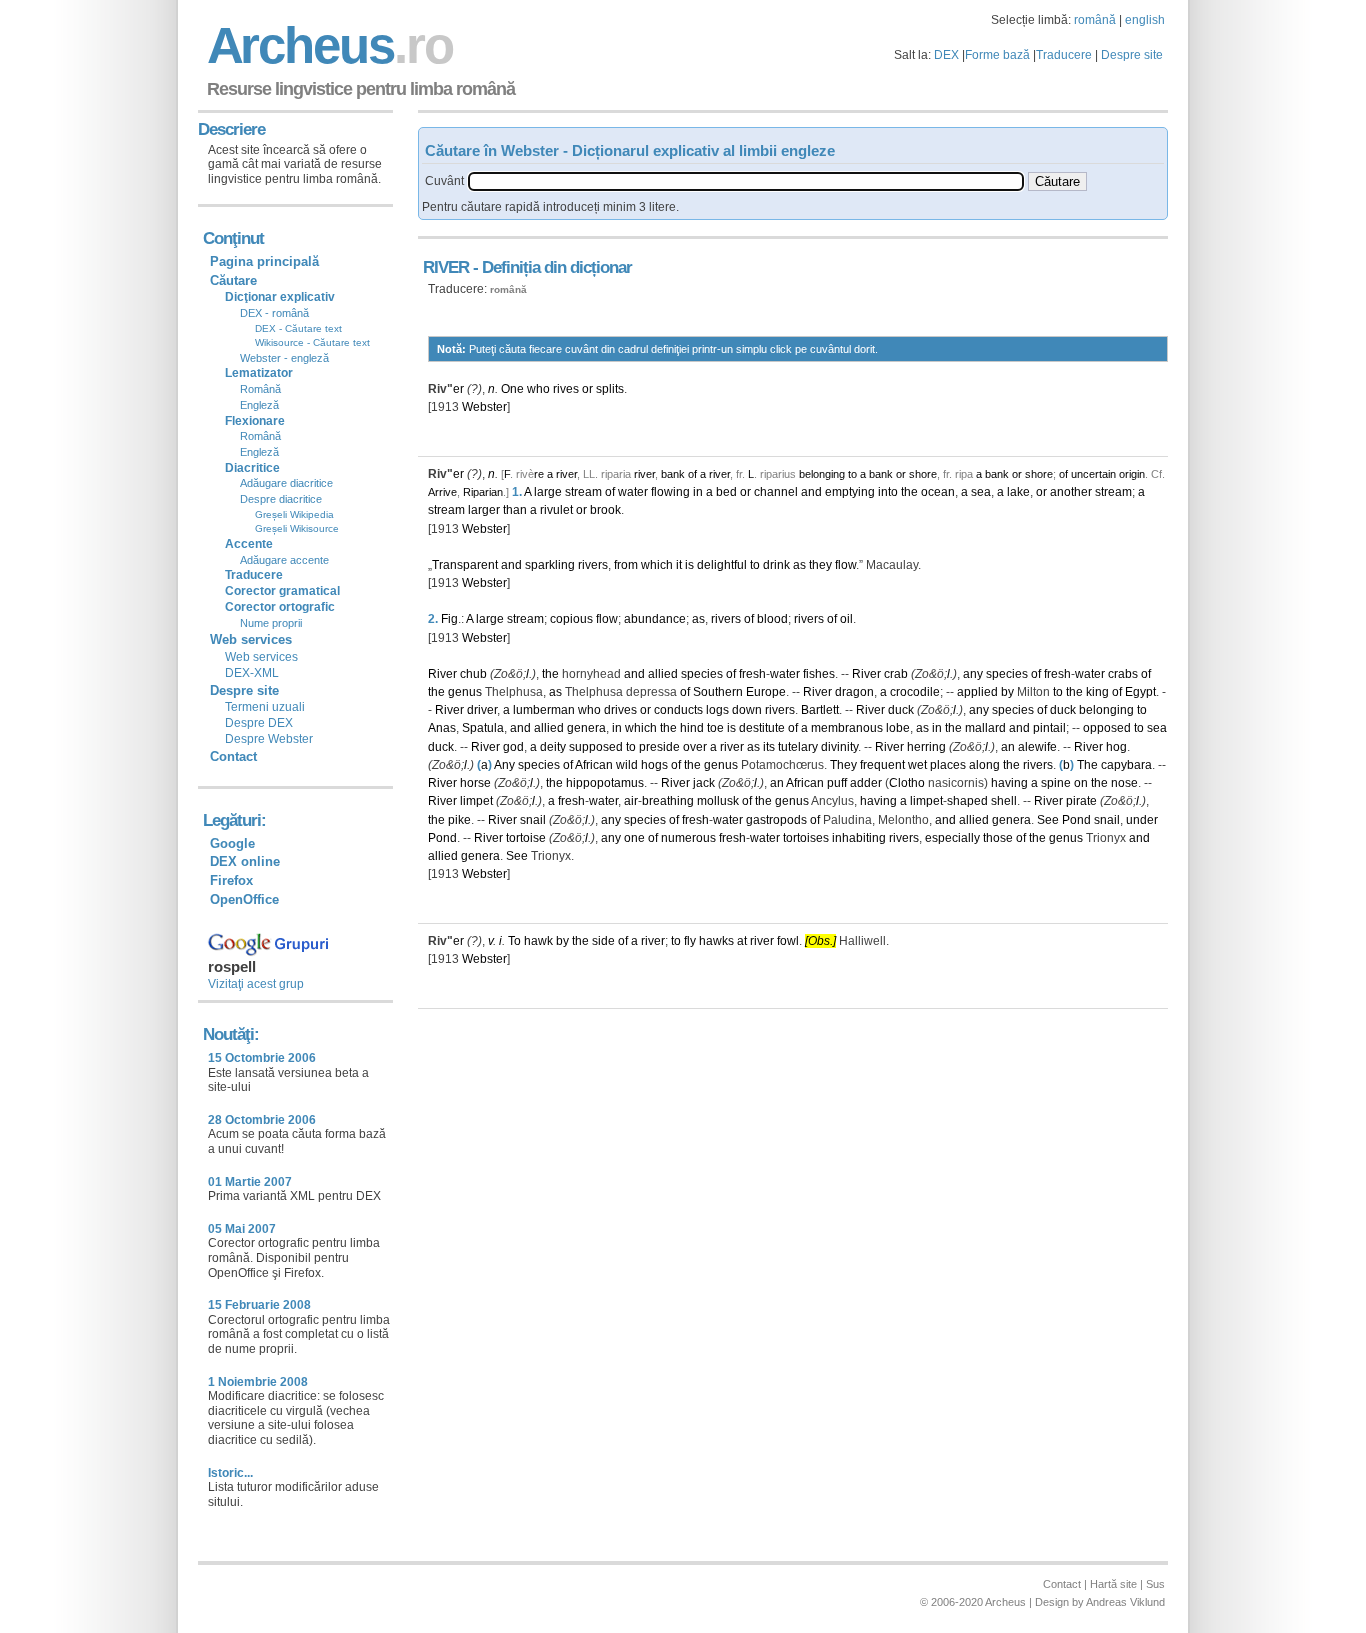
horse (475, 783)
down (747, 710)
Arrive (442, 492)
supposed (596, 747)
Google (232, 843)
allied (663, 674)
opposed (1107, 728)
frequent (882, 765)
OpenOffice (244, 899)
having (1009, 783)
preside (659, 747)
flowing (670, 492)
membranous (847, 728)
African (594, 765)
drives (620, 710)
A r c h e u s (327, 45)
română (1095, 20)
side (603, 941)
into (888, 492)
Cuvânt (444, 181)
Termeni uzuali (265, 707)
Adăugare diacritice (286, 483)
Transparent (465, 565)
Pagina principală (264, 261)
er (458, 389)
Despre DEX (259, 723)
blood (772, 619)
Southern (718, 692)
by (1007, 692)
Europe (766, 692)
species (702, 674)
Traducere (1064, 55)
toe (715, 728)
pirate (1081, 801)
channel (776, 492)
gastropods (776, 820)
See (1048, 820)
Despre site (1132, 55)
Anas (442, 728)
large (548, 492)
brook (605, 510)
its (769, 747)
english (1145, 20)
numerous (688, 838)
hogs (654, 765)
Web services (261, 657)
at (742, 941)
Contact (233, 756)
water (633, 492)
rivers (593, 565)
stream (583, 492)
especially (952, 838)
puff (837, 783)
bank (673, 474)
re (539, 474)
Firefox (231, 880)
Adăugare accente (284, 560)
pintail (1049, 728)
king (1097, 692)
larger (484, 510)
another (1071, 492)
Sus (1155, 1584)
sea (981, 492)
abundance (655, 619)
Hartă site (1113, 1584)
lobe (898, 728)
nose (1124, 783)
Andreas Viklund (1125, 1602)
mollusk (718, 801)
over (695, 747)
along (984, 765)
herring (926, 747)
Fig (449, 619)
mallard (985, 728)
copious (571, 619)
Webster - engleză (284, 358)
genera (586, 728)
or (587, 389)
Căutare (233, 280)
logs (717, 710)
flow (845, 565)
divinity (839, 747)
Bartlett (820, 710)
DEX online (245, 861)
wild (627, 765)
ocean (938, 492)
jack (704, 783)
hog (1116, 747)
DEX (946, 55)
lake (1018, 492)
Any (504, 765)
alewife (1037, 747)
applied (977, 692)
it (679, 565)
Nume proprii (271, 623)
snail (533, 820)
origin (1132, 474)
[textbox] (746, 181)
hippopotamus (605, 783)
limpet (476, 801)
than (515, 510)
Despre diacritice (281, 499)
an (1008, 747)
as (799, 565)
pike (459, 820)
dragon (854, 692)
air (631, 801)
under (1142, 820)
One (512, 389)
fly (690, 941)
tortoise (526, 838)
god (513, 747)
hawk (538, 941)
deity (553, 747)
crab (896, 674)
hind (692, 728)
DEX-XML (252, 673)
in (698, 492)
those (998, 838)
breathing (668, 801)
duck (901, 710)
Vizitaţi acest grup (256, 984)
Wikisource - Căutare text (312, 342)
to (852, 474)
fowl (788, 941)
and (811, 492)
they (820, 565)
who (538, 389)
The (1087, 765)
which (657, 565)
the (909, 492)
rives (566, 389)
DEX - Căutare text (298, 328)
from (626, 565)
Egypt (1140, 692)
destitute (762, 728)
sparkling (550, 565)
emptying (850, 492)
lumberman (544, 710)
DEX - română (274, 313)
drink (776, 565)
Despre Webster (269, 739)
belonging (822, 474)
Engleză (259, 405)
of (692, 474)
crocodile (915, 692)
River (442, 674)
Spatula (483, 728)
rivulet (556, 510)
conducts (678, 710)
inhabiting (859, 838)
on (1081, 783)
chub (473, 674)
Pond (1076, 820)
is (689, 565)
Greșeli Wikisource (297, 528)
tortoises (806, 838)
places (948, 765)
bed (726, 492)
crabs (1123, 674)
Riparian (483, 492)
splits (610, 389)
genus (465, 692)
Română (260, 389)
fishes (819, 674)
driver (482, 710)
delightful (722, 565)
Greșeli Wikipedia (294, 514)
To (514, 941)
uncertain (1093, 474)
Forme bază (997, 55)
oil (846, 619)
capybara (1126, 765)
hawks (716, 941)
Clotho (907, 783)
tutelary (798, 747)
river (566, 474)
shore (923, 474)
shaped (967, 801)
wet (917, 765)
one (634, 838)
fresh (752, 674)
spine (1056, 783)
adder (866, 783)
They (843, 765)
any (973, 674)
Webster (484, 407)
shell (1004, 801)
